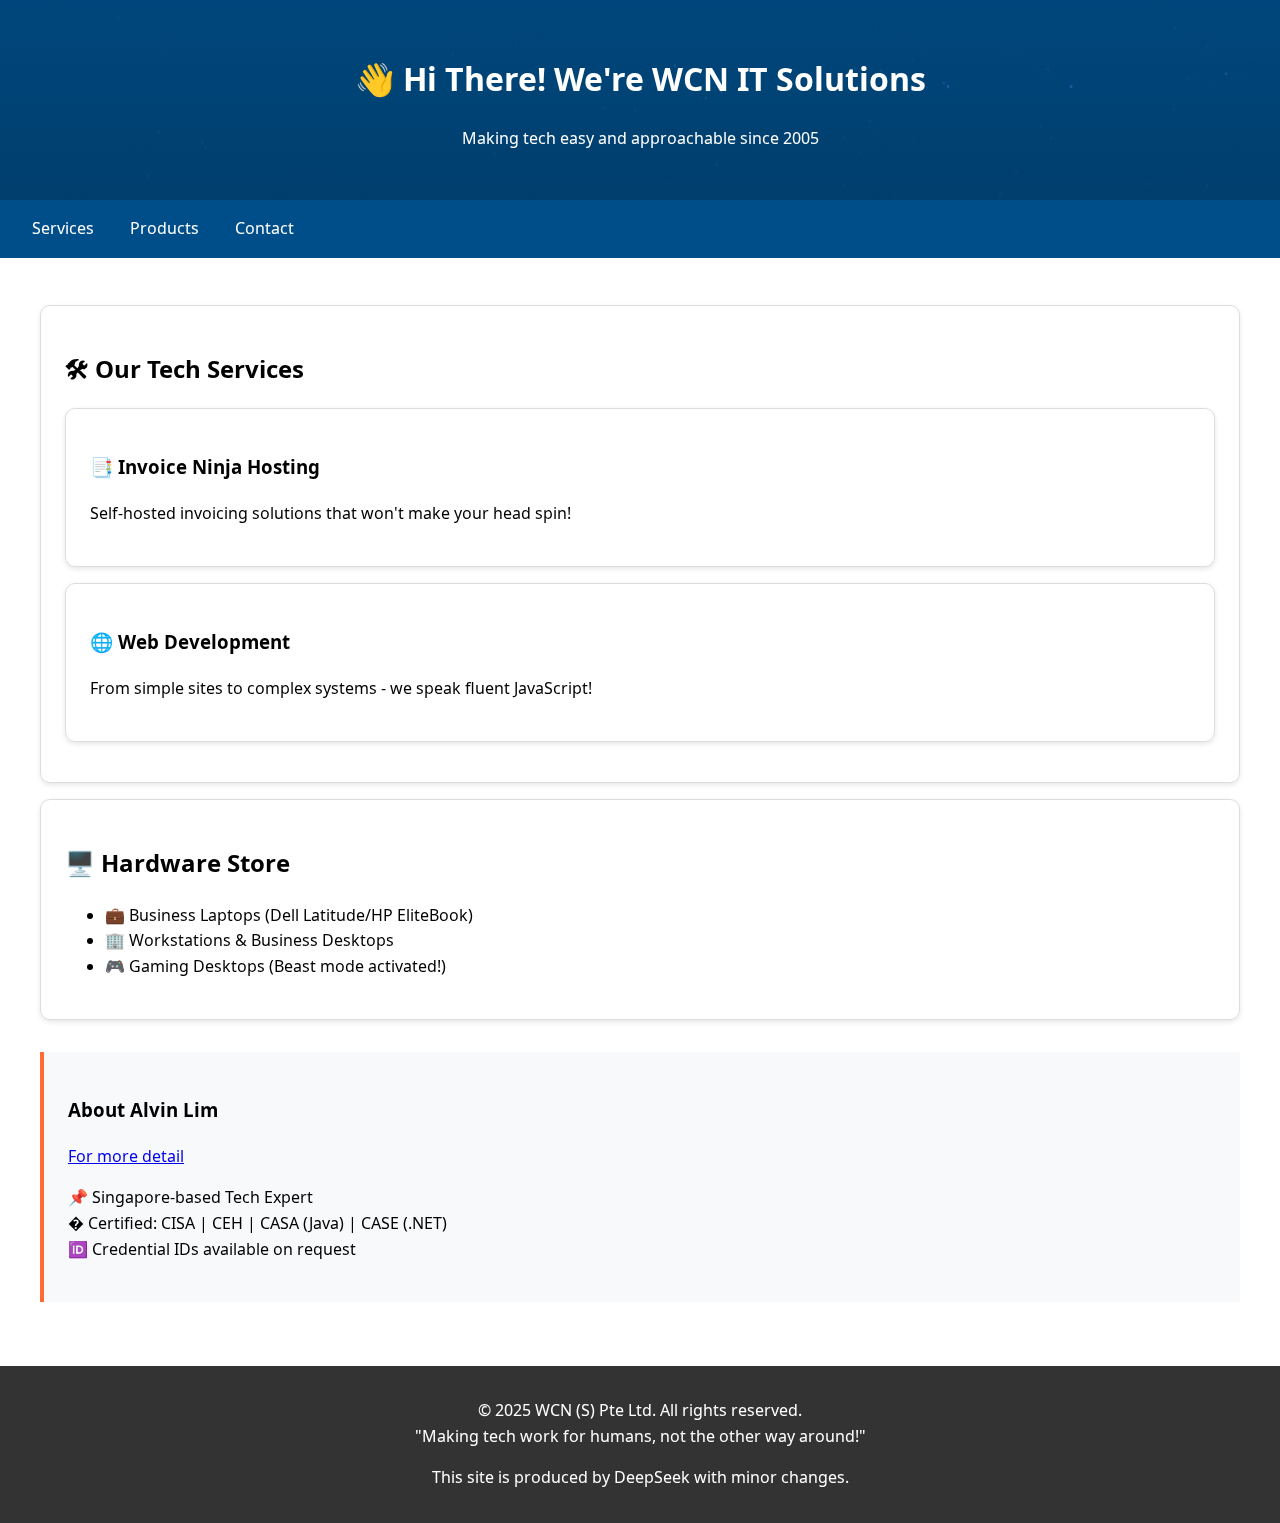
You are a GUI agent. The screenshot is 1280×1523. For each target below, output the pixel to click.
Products (164, 228)
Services (63, 228)
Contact (264, 228)
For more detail (126, 1156)
